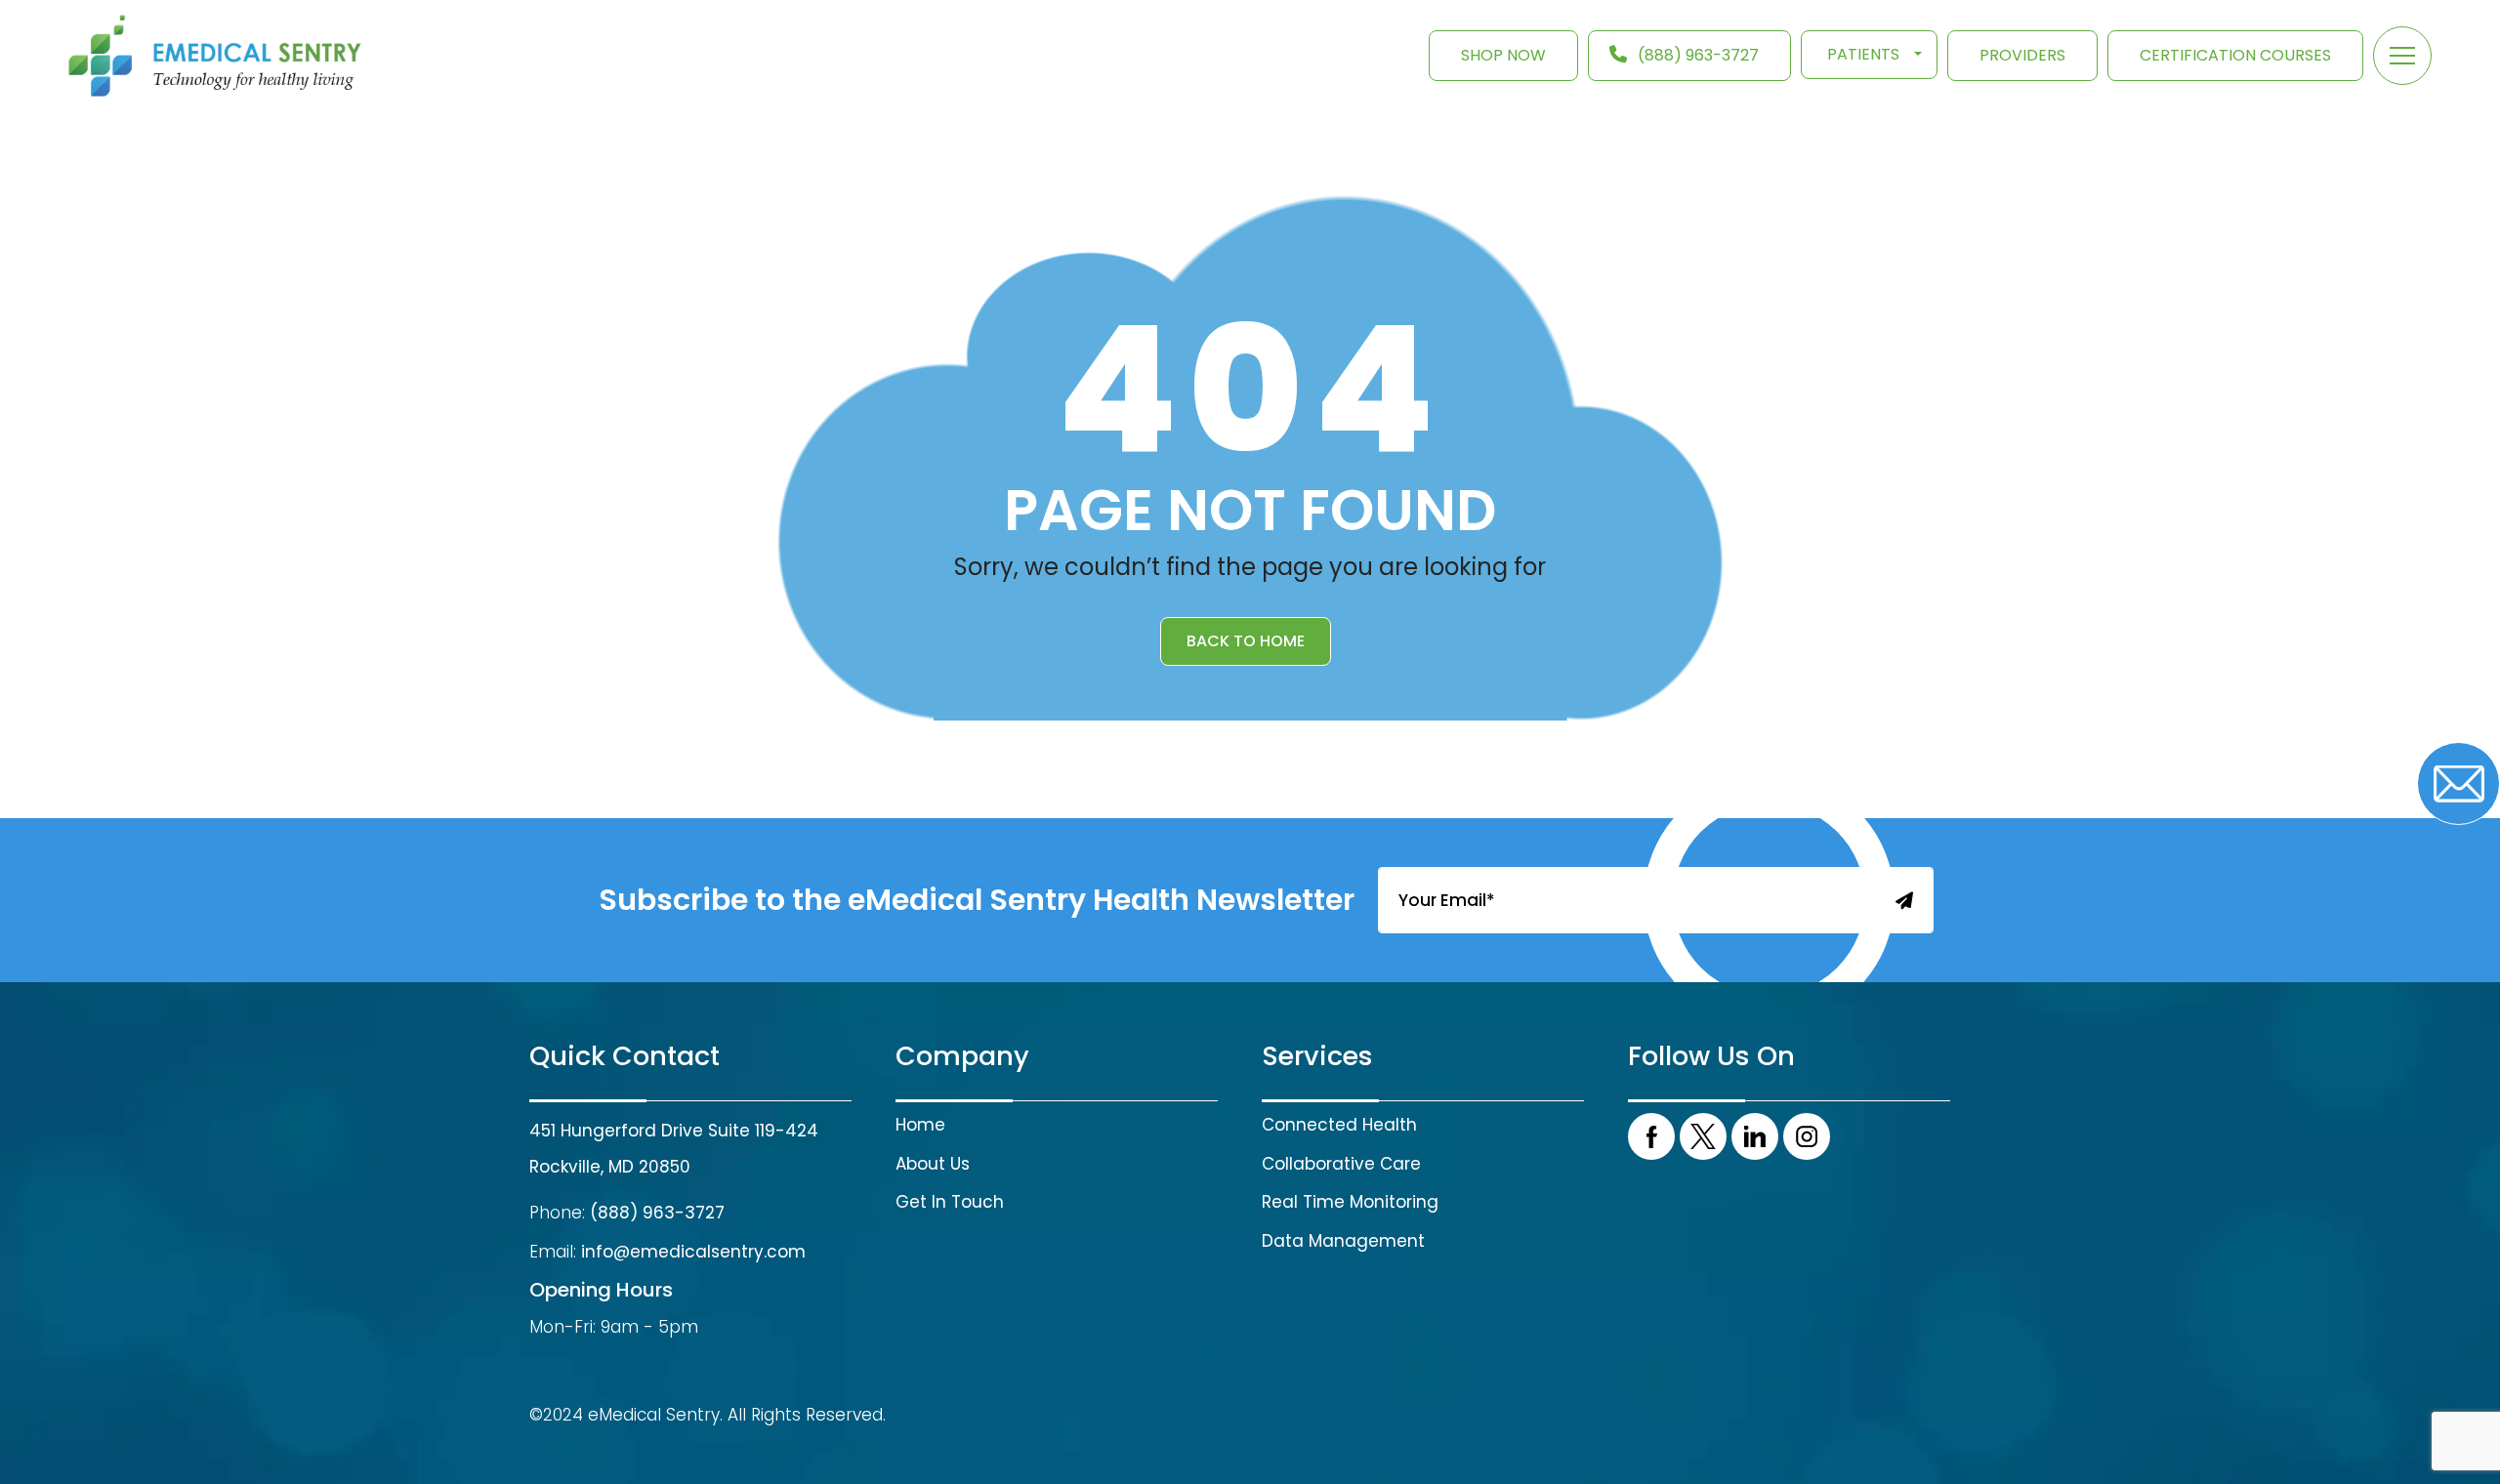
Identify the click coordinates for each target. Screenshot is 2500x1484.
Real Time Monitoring (1350, 1202)
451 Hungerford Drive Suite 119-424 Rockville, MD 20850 (674, 1149)
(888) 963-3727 (1698, 55)
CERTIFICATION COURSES (2235, 55)
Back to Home (1246, 641)
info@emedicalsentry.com (693, 1252)
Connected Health (1339, 1125)
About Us (933, 1164)
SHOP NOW (1503, 55)
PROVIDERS (2022, 55)
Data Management (1343, 1241)
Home (920, 1125)
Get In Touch (950, 1202)
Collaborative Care (1341, 1164)
